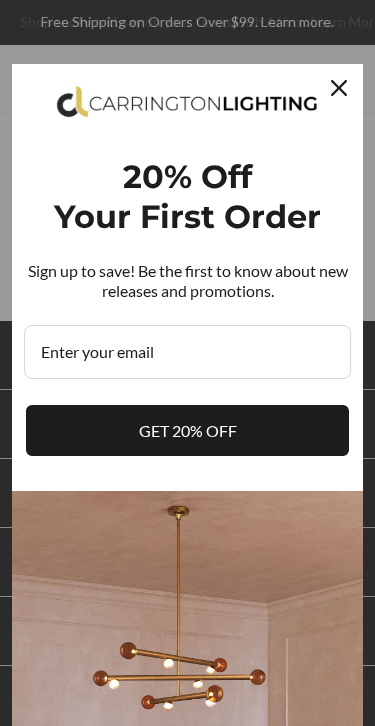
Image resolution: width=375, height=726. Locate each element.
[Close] (339, 88)
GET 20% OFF (188, 430)
